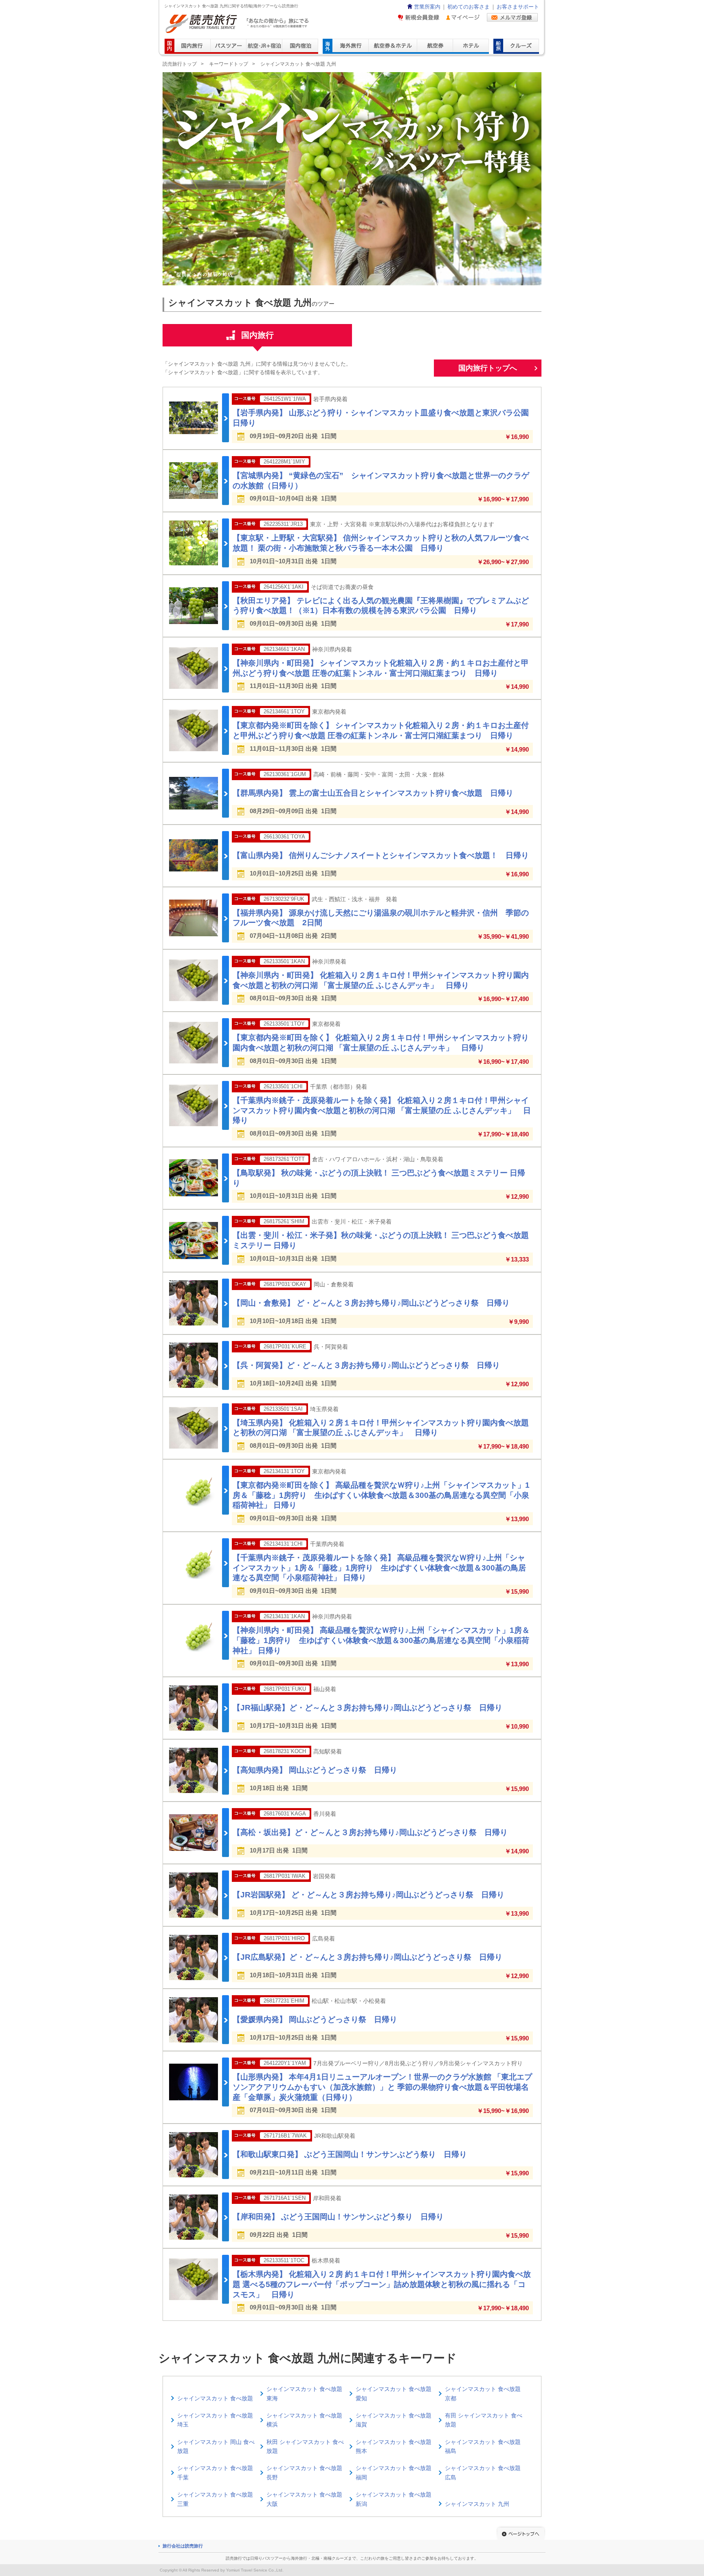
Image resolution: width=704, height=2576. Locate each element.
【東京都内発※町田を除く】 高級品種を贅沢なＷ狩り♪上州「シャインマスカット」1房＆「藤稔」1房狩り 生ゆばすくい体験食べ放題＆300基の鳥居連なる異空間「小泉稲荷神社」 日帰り (381, 1495)
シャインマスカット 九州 (477, 2504)
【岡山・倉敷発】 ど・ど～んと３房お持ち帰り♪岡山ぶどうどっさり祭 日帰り (371, 1303)
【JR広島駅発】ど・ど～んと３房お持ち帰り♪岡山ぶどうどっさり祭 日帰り (367, 1957)
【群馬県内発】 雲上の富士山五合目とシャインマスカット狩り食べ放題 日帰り (373, 793)
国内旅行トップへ (488, 368)
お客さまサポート (518, 7)
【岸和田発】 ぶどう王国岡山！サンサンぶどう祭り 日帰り (338, 2217)
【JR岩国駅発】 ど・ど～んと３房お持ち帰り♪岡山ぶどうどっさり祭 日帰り (368, 1895)
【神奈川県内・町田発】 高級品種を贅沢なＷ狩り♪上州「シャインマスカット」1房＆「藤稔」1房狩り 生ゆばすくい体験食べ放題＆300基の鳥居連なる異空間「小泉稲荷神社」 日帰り (381, 1640)
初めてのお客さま (469, 7)
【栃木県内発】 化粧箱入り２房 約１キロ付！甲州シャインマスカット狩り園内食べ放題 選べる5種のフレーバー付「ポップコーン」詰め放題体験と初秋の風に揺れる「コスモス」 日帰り (382, 2284)
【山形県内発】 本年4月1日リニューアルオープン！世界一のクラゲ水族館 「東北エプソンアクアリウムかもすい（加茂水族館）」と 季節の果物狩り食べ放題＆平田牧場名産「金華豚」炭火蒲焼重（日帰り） (382, 2087)
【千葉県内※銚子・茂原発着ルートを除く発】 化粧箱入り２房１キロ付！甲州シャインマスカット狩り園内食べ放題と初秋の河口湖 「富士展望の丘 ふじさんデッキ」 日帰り (382, 1110)
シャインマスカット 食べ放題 (215, 2398)
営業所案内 (427, 7)
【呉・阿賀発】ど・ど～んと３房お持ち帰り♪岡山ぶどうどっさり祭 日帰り (366, 1365)
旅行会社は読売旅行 (183, 2546)
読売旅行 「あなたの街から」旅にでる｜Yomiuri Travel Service (238, 24)
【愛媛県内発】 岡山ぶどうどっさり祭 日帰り (315, 2019)
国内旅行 (257, 335)
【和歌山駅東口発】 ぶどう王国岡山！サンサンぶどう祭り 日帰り (350, 2154)
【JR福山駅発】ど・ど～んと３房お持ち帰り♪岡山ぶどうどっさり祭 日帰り (367, 1708)
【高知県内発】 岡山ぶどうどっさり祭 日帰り (315, 1770)
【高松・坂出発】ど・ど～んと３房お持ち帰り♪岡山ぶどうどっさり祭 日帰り (370, 1832)
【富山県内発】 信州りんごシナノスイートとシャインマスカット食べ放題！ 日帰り (381, 855)
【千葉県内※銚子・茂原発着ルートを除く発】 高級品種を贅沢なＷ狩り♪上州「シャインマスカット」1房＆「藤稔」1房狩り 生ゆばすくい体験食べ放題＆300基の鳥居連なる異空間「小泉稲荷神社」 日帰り (379, 1568)
